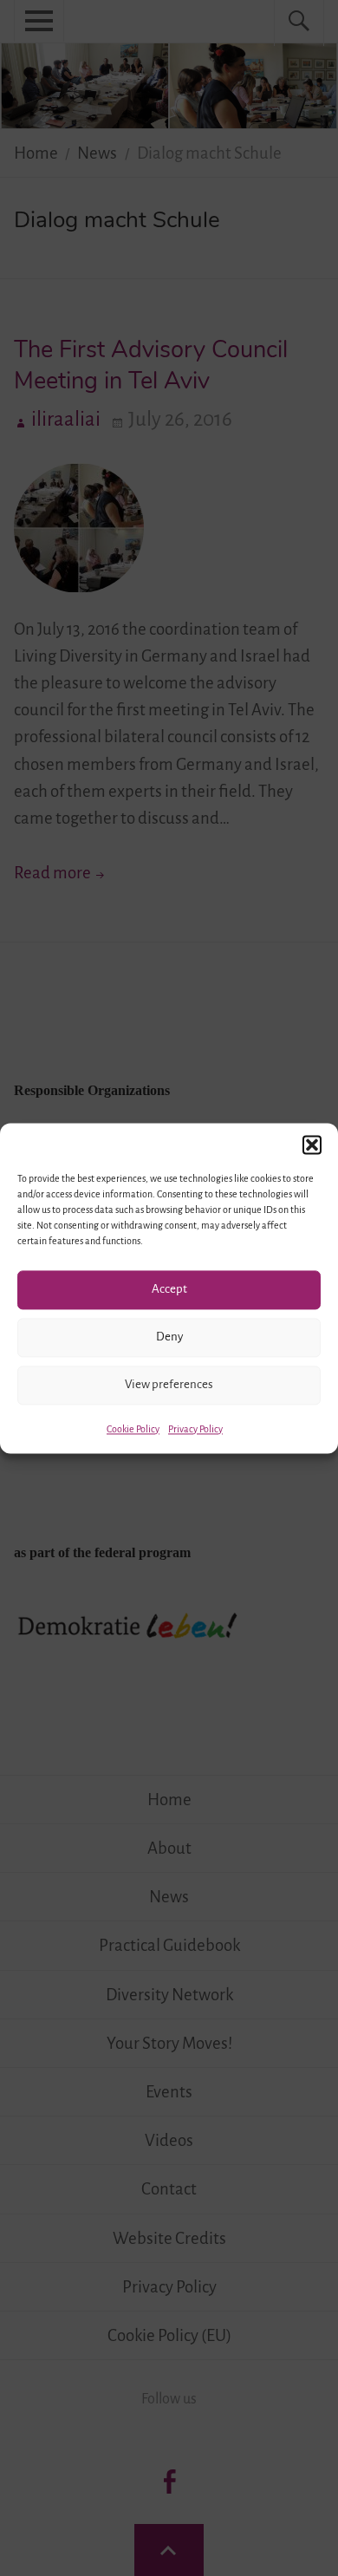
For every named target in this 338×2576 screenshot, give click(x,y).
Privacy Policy (195, 1429)
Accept (169, 1289)
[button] (312, 1145)
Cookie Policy (133, 1429)
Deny (169, 1337)
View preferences (169, 1384)
